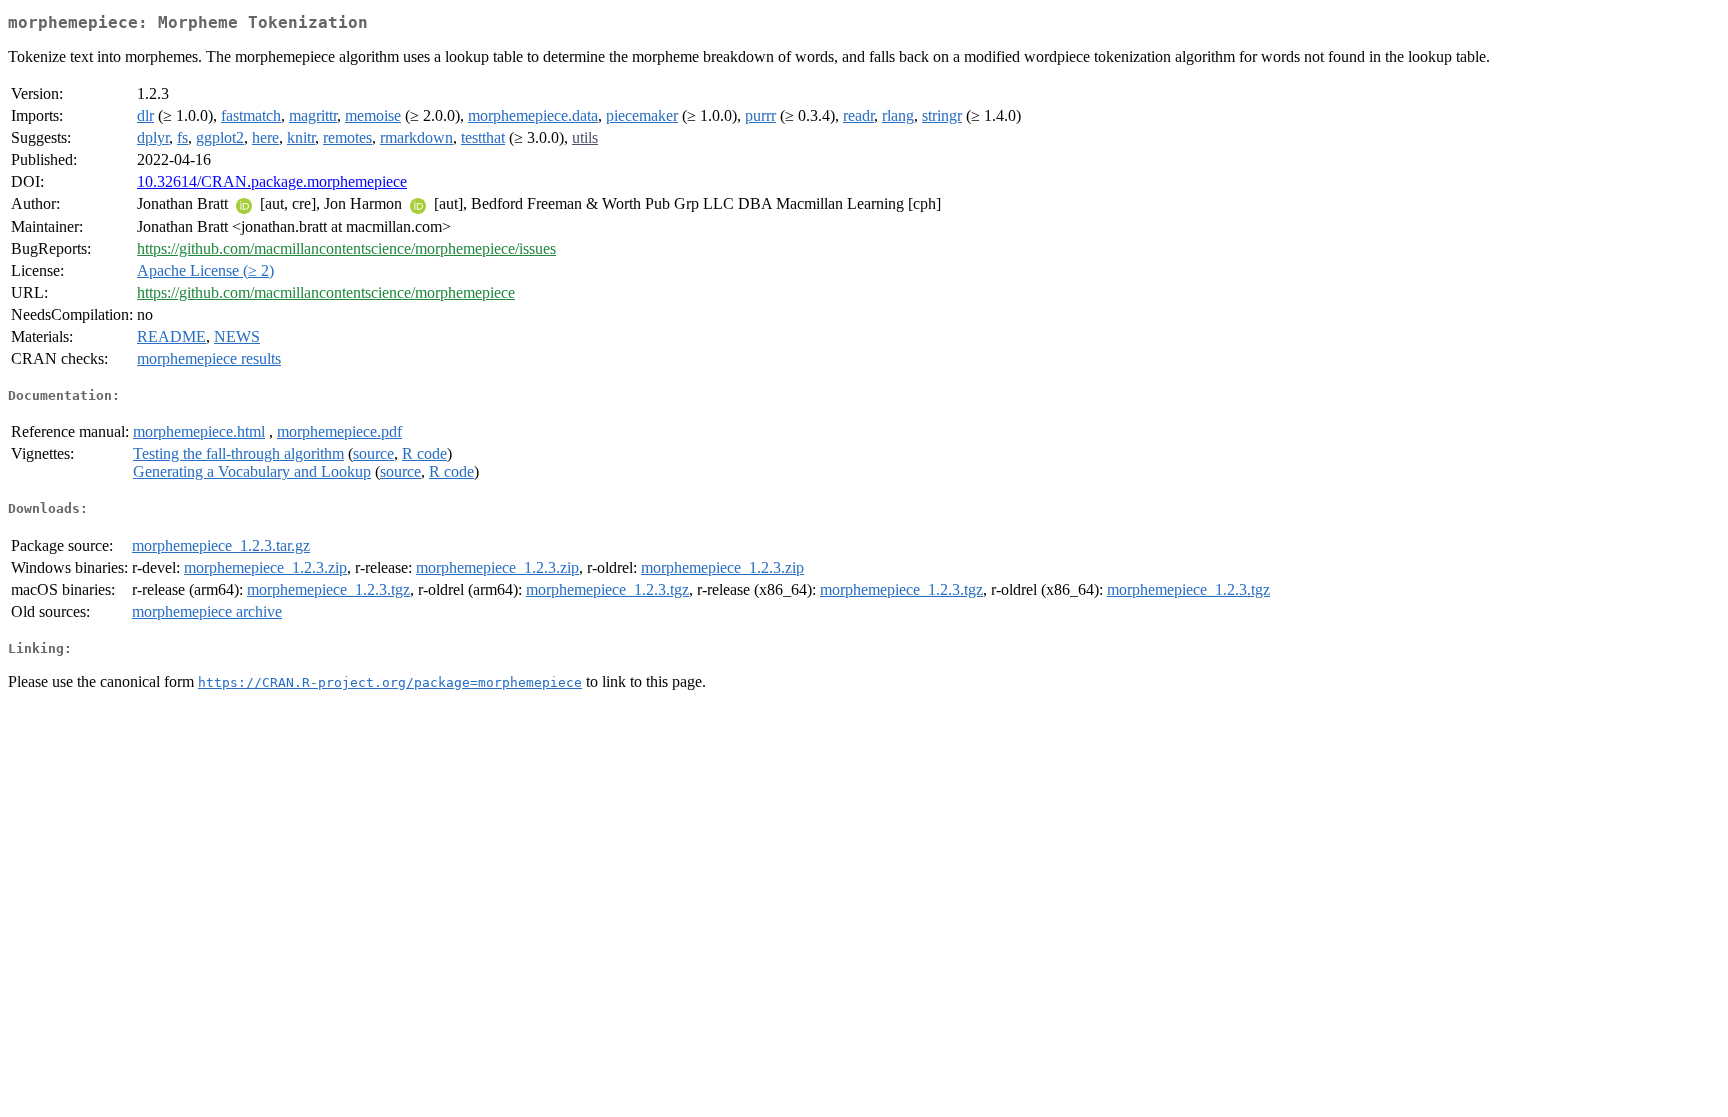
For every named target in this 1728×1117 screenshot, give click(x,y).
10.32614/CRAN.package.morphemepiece (272, 181)
